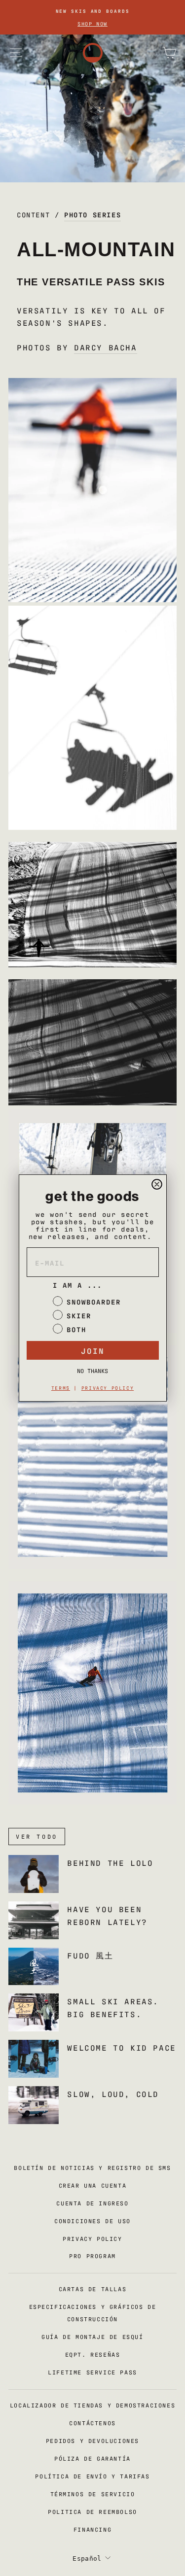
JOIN (93, 1350)
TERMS (61, 1388)
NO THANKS (92, 1371)
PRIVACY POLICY (108, 1388)
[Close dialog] (157, 1184)
